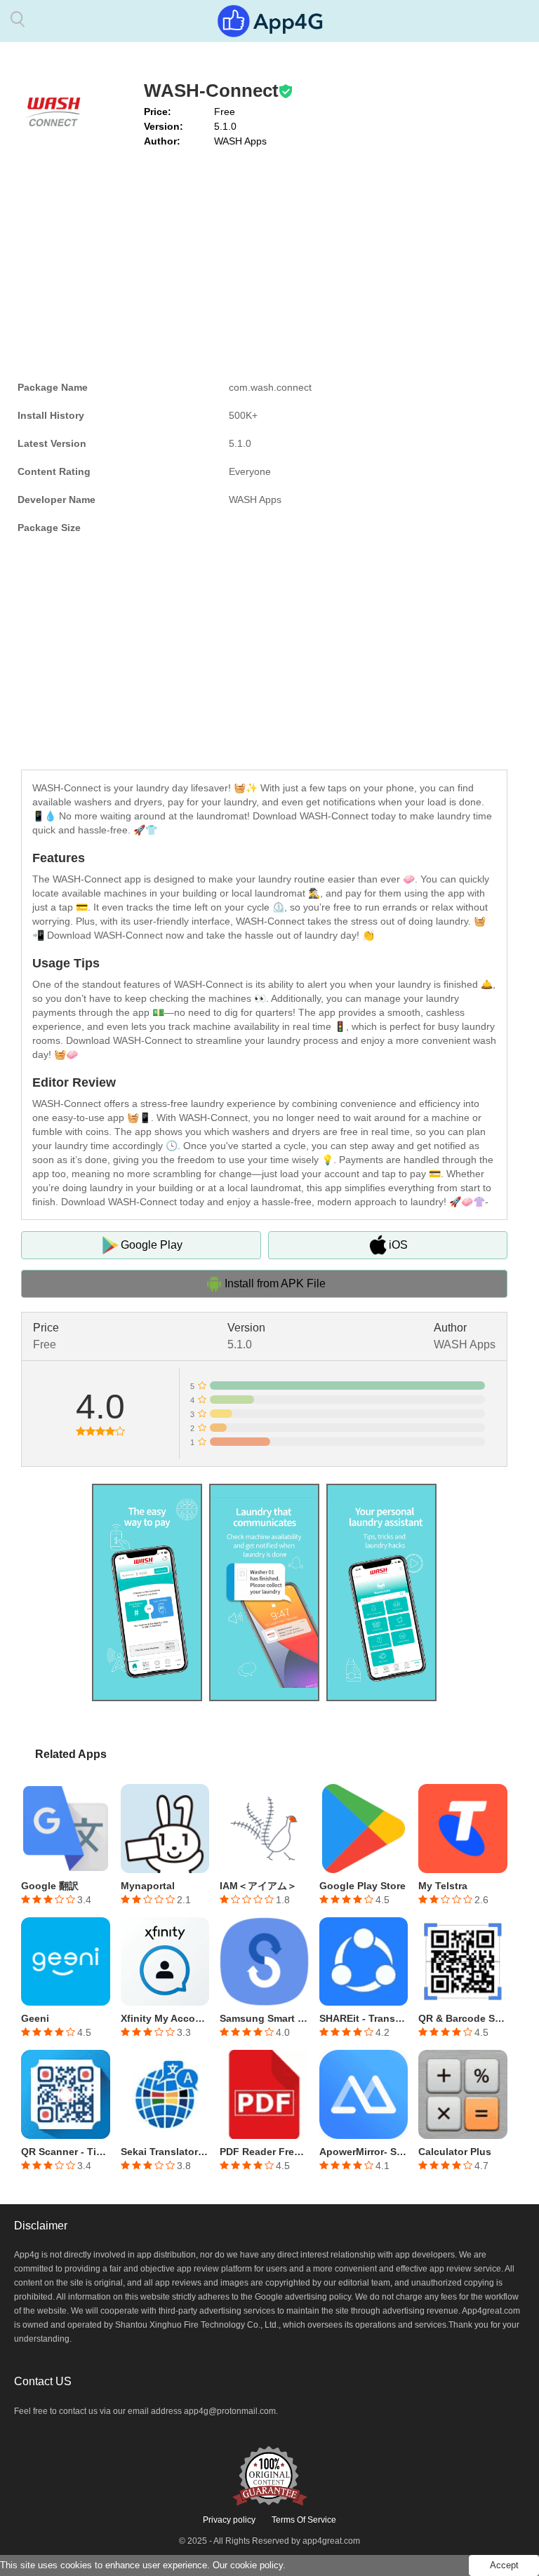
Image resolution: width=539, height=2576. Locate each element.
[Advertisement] (264, 261)
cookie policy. (258, 2565)
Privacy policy (229, 2520)
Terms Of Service (304, 2520)
